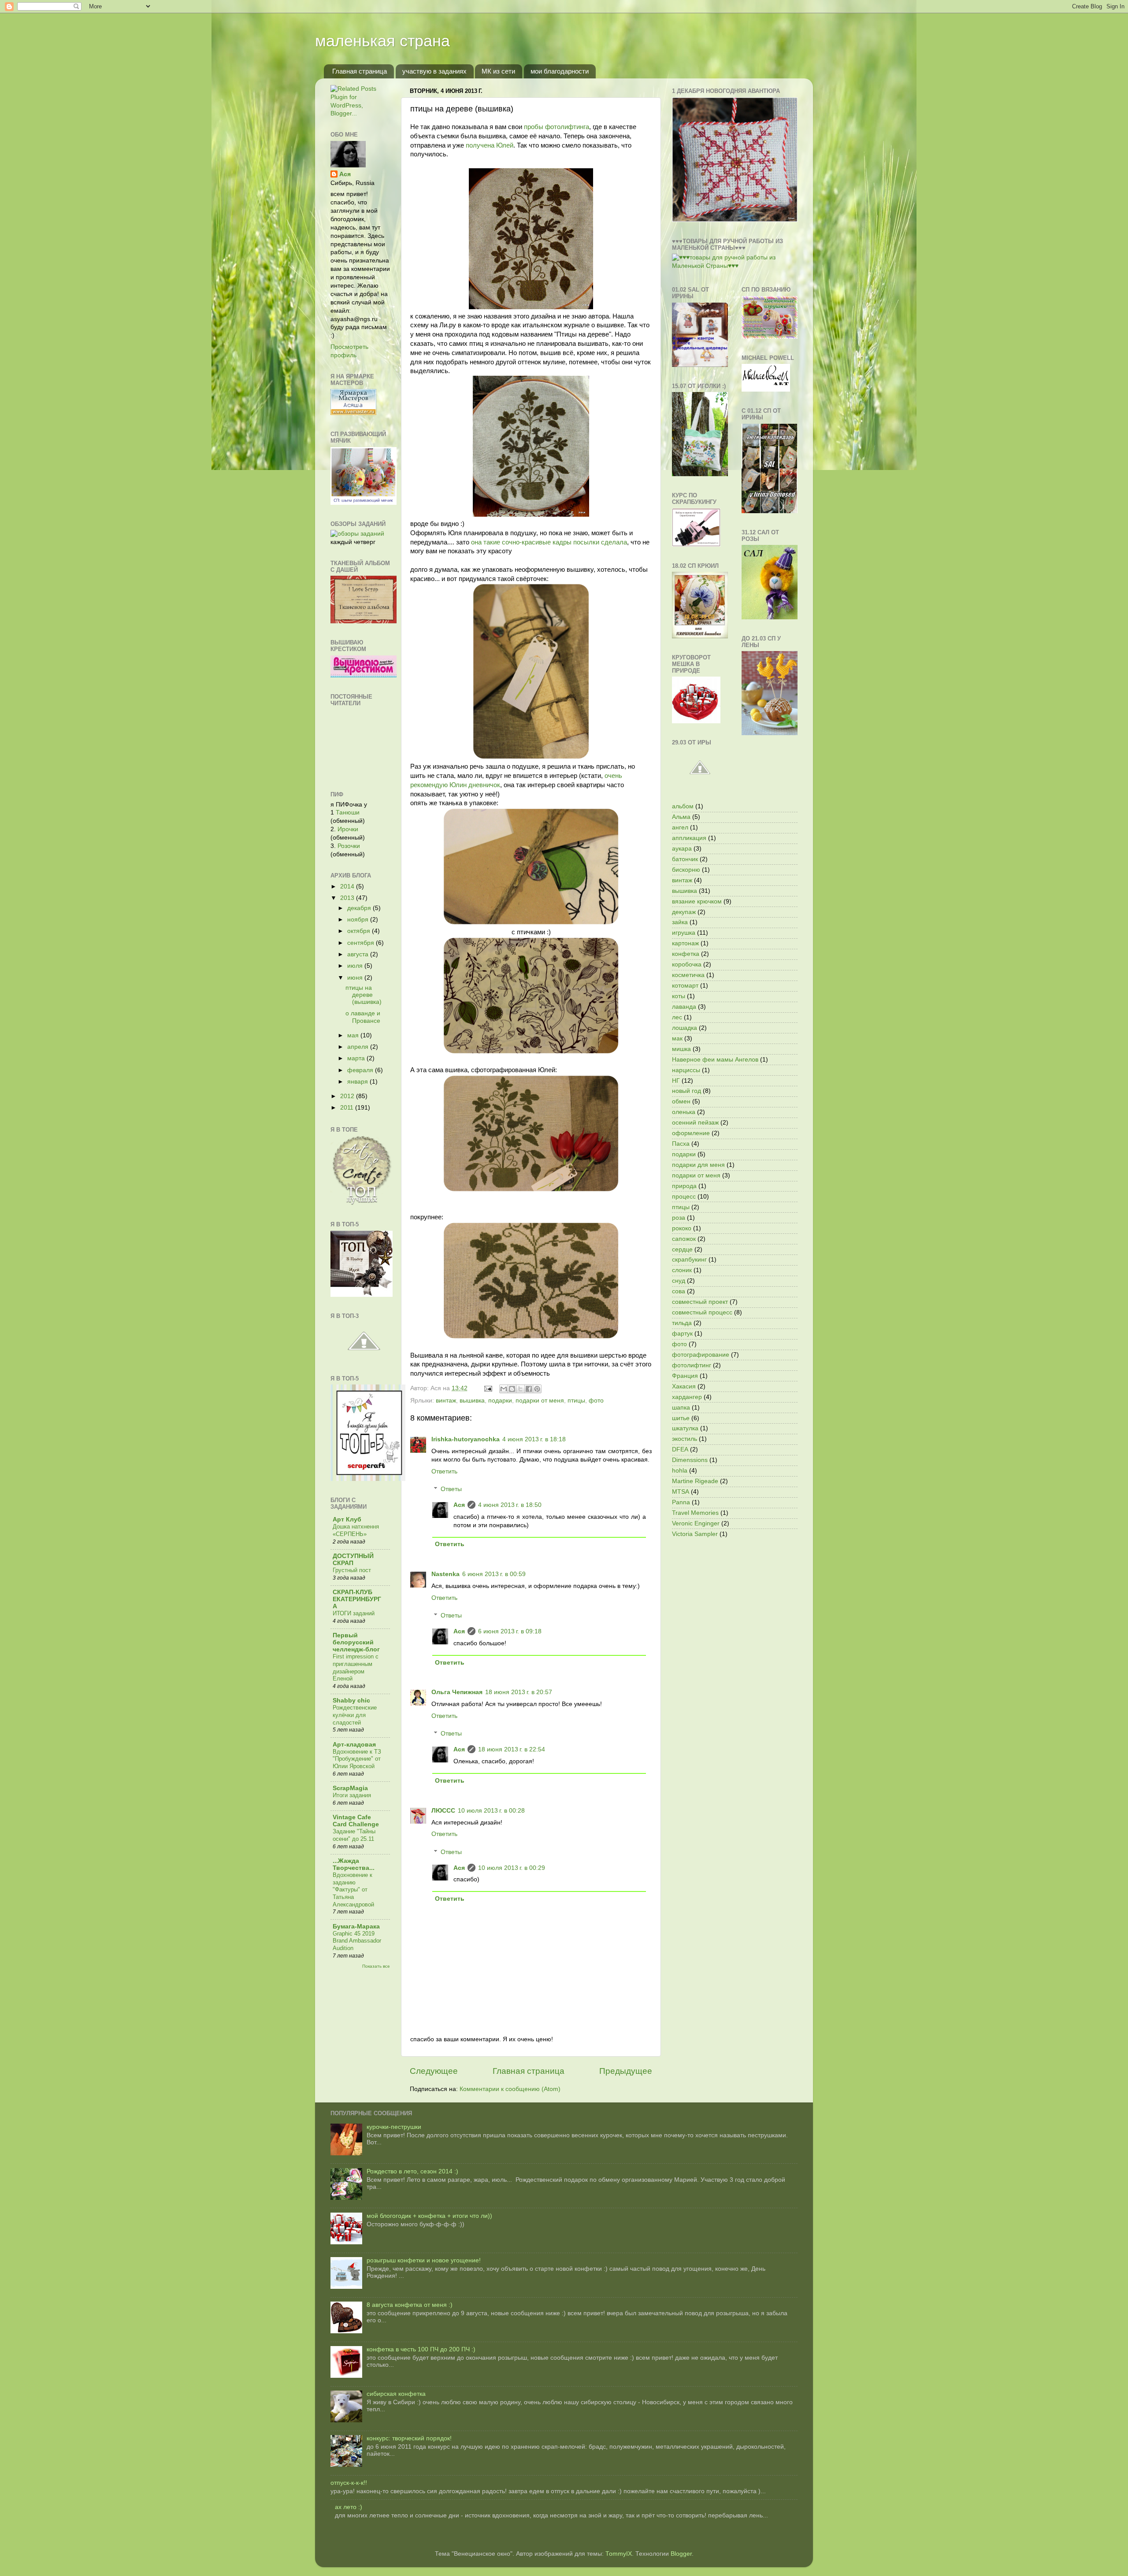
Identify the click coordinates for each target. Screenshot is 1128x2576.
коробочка (687, 964)
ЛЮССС (443, 1811)
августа (359, 954)
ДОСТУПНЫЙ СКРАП (353, 1560)
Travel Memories (695, 1513)
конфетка (686, 954)
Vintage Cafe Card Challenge (356, 1821)
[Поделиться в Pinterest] (537, 1389)
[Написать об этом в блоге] (512, 1389)
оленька (684, 1112)
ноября (359, 920)
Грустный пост (352, 1570)
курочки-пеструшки (394, 2127)
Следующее (434, 2071)
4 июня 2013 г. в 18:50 (510, 1505)
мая (354, 1035)
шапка (681, 1408)
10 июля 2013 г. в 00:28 (491, 1811)
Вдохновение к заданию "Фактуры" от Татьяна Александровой (353, 1890)
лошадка (685, 1028)
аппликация (689, 838)
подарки (500, 1401)
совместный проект (700, 1302)
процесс (684, 1197)
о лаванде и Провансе (363, 1017)
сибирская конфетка (396, 2394)
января (358, 1082)
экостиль (685, 1439)
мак (677, 1038)
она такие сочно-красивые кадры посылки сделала (549, 542)
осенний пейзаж (695, 1123)
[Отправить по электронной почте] (504, 1389)
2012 (348, 1096)
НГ (676, 1081)
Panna (681, 1502)
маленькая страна (382, 41)
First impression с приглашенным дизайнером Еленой (356, 1667)
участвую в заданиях (434, 71)
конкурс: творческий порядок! (409, 2438)
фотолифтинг (692, 1365)
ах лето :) (349, 2507)
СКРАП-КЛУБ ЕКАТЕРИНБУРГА (357, 1599)
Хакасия (684, 1386)
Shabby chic (351, 1701)
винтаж (446, 1401)
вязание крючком (697, 901)
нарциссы (686, 1070)
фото (596, 1401)
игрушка (684, 933)
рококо (682, 1228)
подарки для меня (698, 1165)
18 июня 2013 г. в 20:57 (519, 1692)
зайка (680, 922)
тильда (682, 1323)
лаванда (684, 1007)
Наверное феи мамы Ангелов (715, 1060)
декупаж (684, 912)
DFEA (680, 1449)
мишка (681, 1049)
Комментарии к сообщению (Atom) (510, 2089)
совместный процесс (702, 1312)
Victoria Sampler (695, 1534)
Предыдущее (626, 2071)
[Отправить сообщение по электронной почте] (488, 1388)
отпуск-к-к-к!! (349, 2483)
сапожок (684, 1239)
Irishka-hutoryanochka (466, 1439)
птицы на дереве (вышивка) (364, 995)
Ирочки (348, 829)
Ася (459, 1505)
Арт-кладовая (354, 1745)
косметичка (688, 975)
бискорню (686, 870)
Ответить (444, 1471)
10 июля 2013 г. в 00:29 (512, 1868)
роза (679, 1218)
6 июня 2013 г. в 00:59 (494, 1574)
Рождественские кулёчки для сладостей (355, 1715)
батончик (685, 859)
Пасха (681, 1144)
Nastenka (445, 1574)
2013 (348, 898)
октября (360, 931)
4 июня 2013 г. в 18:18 (534, 1439)
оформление (691, 1133)
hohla (680, 1471)
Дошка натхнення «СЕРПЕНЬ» (356, 1530)
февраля (361, 1070)
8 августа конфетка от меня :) (410, 2305)
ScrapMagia (350, 1788)
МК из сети (498, 71)
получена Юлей (490, 145)
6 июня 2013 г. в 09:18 (510, 1631)
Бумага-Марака (356, 1926)
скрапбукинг (689, 1260)
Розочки (349, 846)
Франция (685, 1376)
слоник (682, 1270)
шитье (681, 1418)
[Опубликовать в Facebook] (529, 1389)
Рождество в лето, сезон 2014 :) (412, 2171)
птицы (576, 1401)
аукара (682, 849)
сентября (362, 943)
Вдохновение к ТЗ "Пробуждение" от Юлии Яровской (357, 1759)
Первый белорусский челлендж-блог (356, 1642)
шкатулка (685, 1428)
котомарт (685, 986)
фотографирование (701, 1355)
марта (357, 1058)
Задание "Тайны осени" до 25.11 (354, 1835)
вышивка (472, 1401)
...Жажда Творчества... (354, 1864)
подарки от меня (540, 1401)
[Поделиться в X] (520, 1389)
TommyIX (619, 2554)
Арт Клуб (347, 1519)
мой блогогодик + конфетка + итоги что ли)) (429, 2216)
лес (677, 1017)
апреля (359, 1047)
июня (356, 978)
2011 (348, 1108)
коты (679, 996)
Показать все (376, 1966)
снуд (679, 1281)
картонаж (685, 943)
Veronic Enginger (696, 1523)
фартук (682, 1334)
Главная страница (360, 71)
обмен (681, 1101)
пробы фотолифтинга (557, 127)
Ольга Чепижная (457, 1692)
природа (684, 1186)
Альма (681, 817)
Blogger (681, 2554)
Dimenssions (690, 1460)
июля (356, 966)
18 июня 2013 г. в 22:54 (512, 1749)
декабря (360, 908)
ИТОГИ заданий (354, 1613)
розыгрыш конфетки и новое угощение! (424, 2260)
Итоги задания (352, 1795)
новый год (686, 1091)
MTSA (681, 1492)
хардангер (687, 1397)
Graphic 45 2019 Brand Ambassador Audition (357, 1941)
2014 (348, 886)
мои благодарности (560, 71)
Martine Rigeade (695, 1481)
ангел (680, 827)
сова (679, 1291)
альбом (683, 806)
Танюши (348, 812)
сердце (682, 1249)
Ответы (451, 1489)
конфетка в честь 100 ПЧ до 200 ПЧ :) (421, 2349)
